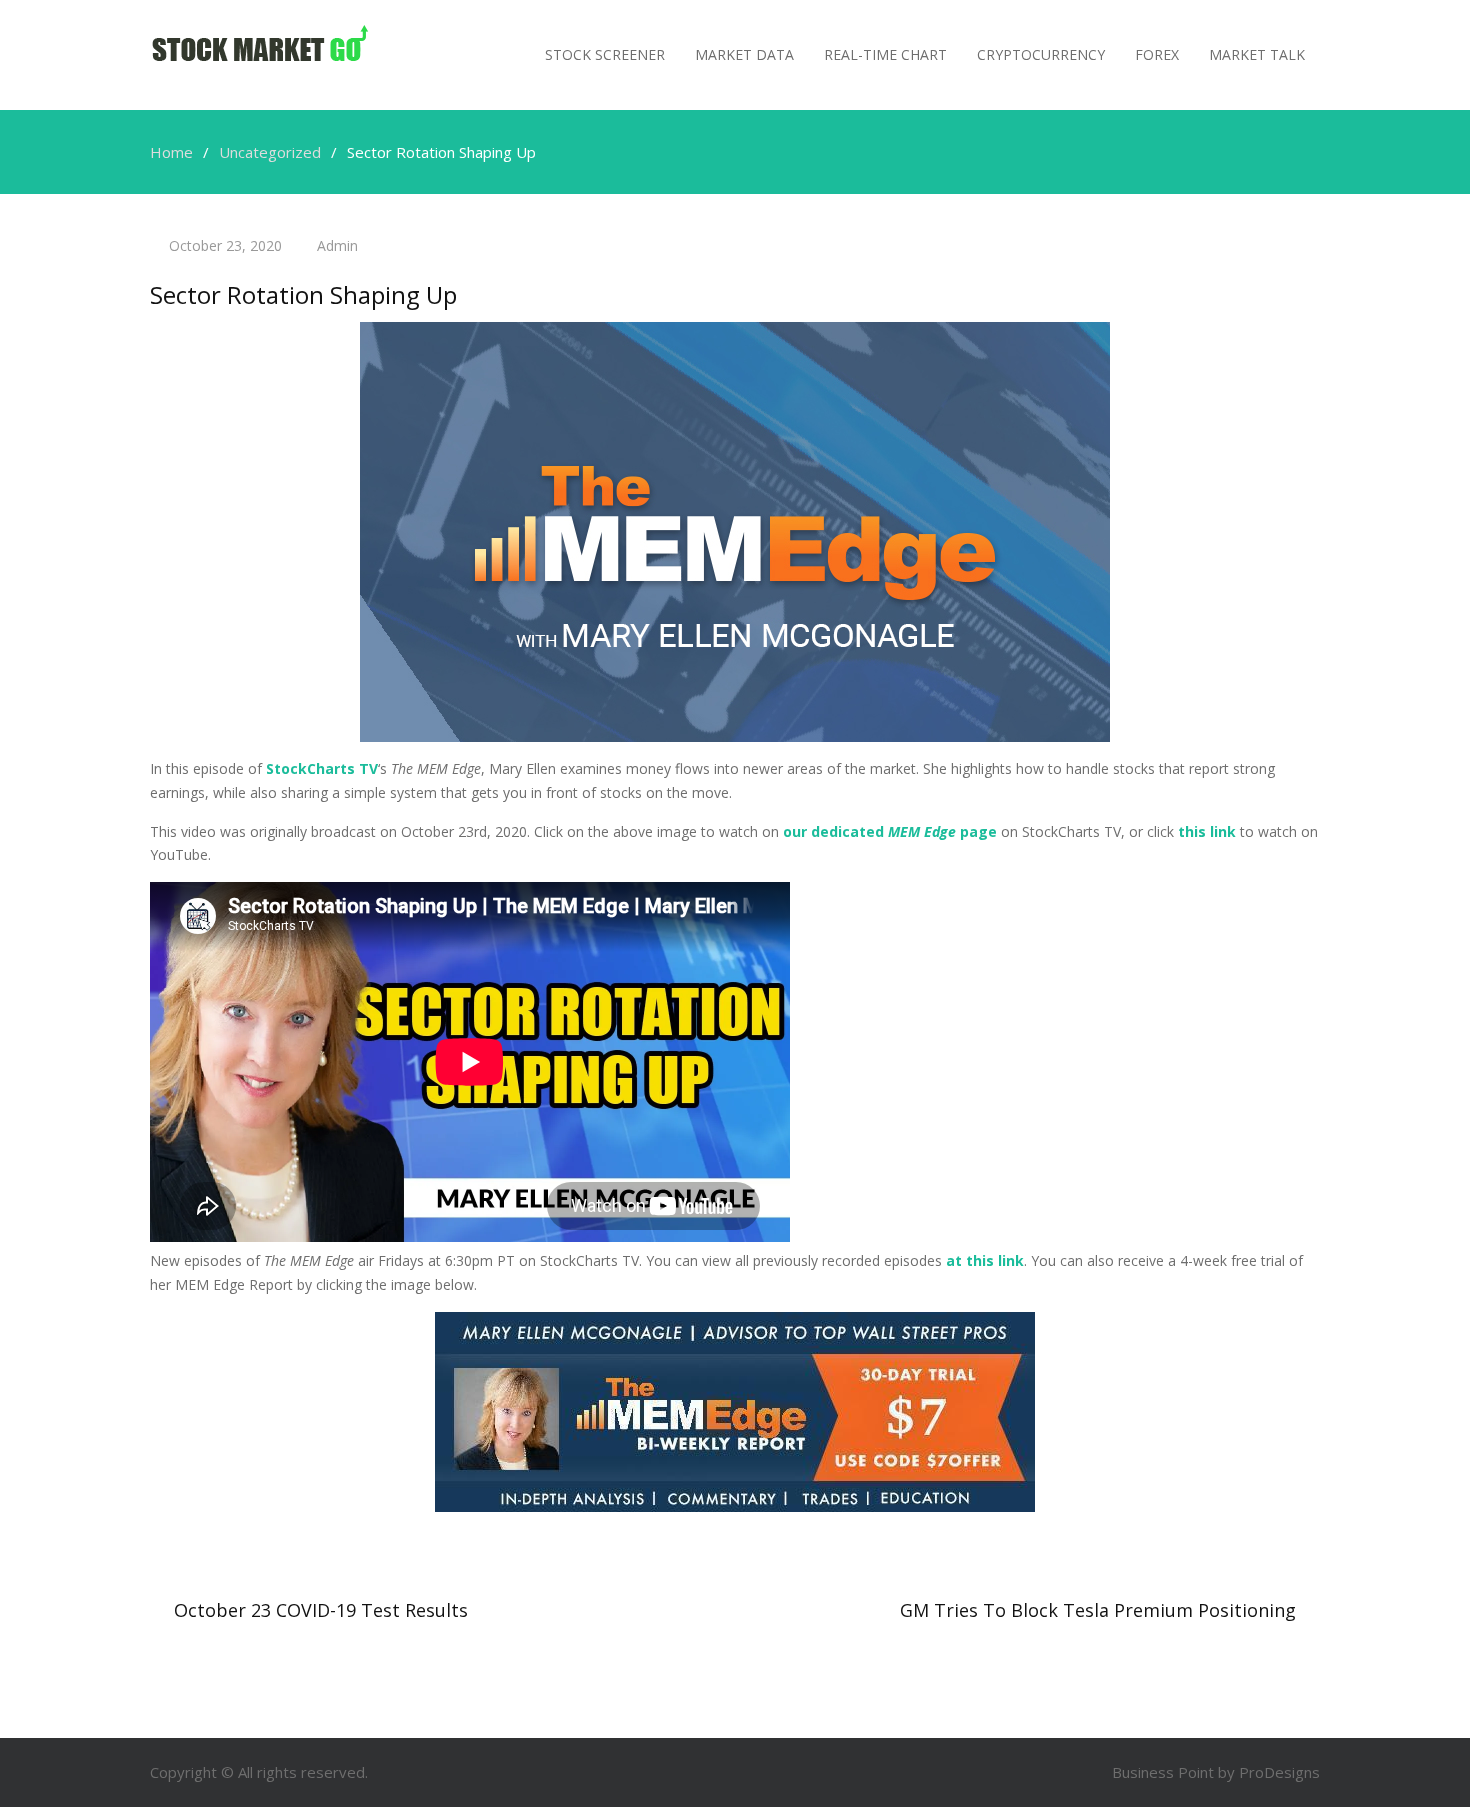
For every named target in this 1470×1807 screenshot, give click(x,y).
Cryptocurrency (1041, 54)
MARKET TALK (1257, 54)
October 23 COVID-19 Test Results (321, 1610)
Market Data (744, 54)
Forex (1157, 54)
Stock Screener (605, 54)
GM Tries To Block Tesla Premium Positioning (1098, 1610)
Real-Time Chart (885, 54)
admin (337, 245)
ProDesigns (1279, 1772)
